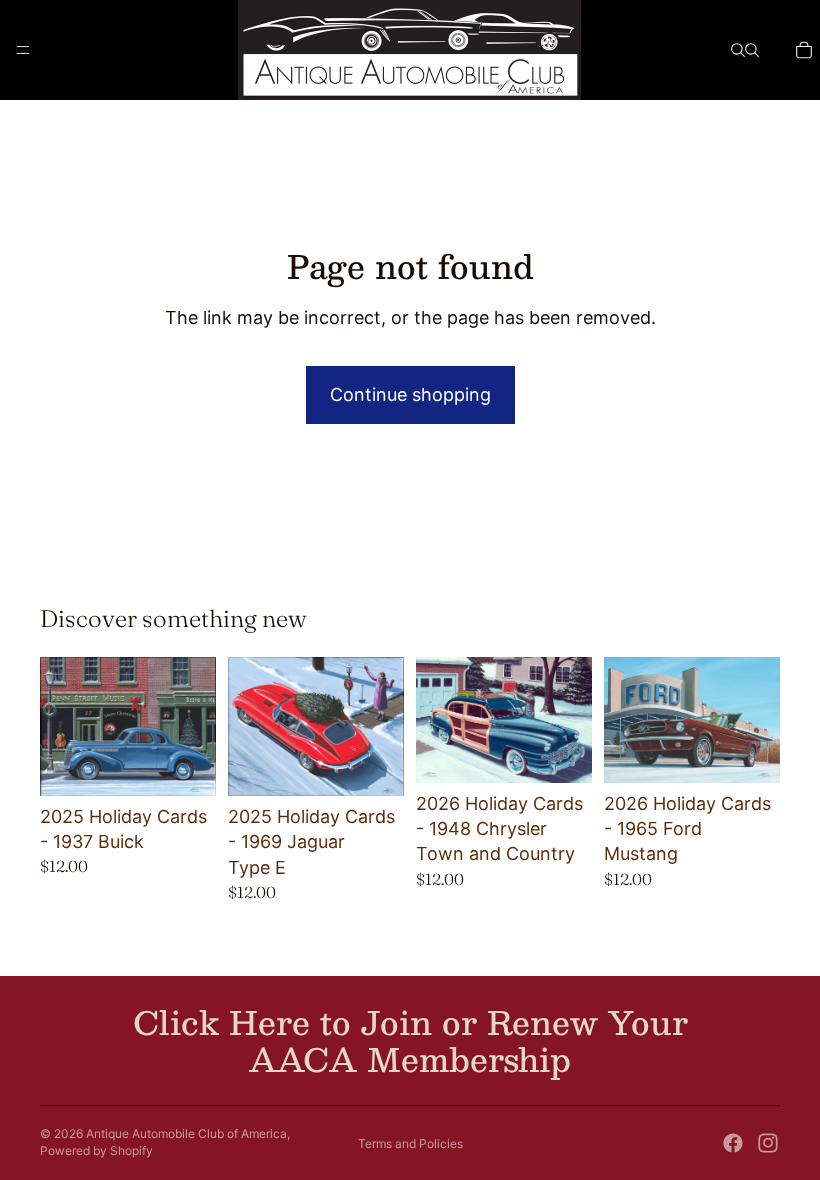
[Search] (738, 50)
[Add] (185, 765)
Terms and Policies (410, 1143)
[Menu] (23, 50)
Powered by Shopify (96, 1150)
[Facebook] (733, 1143)
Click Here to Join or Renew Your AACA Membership (410, 1040)
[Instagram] (768, 1143)
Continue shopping (410, 394)
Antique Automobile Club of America (186, 1133)
